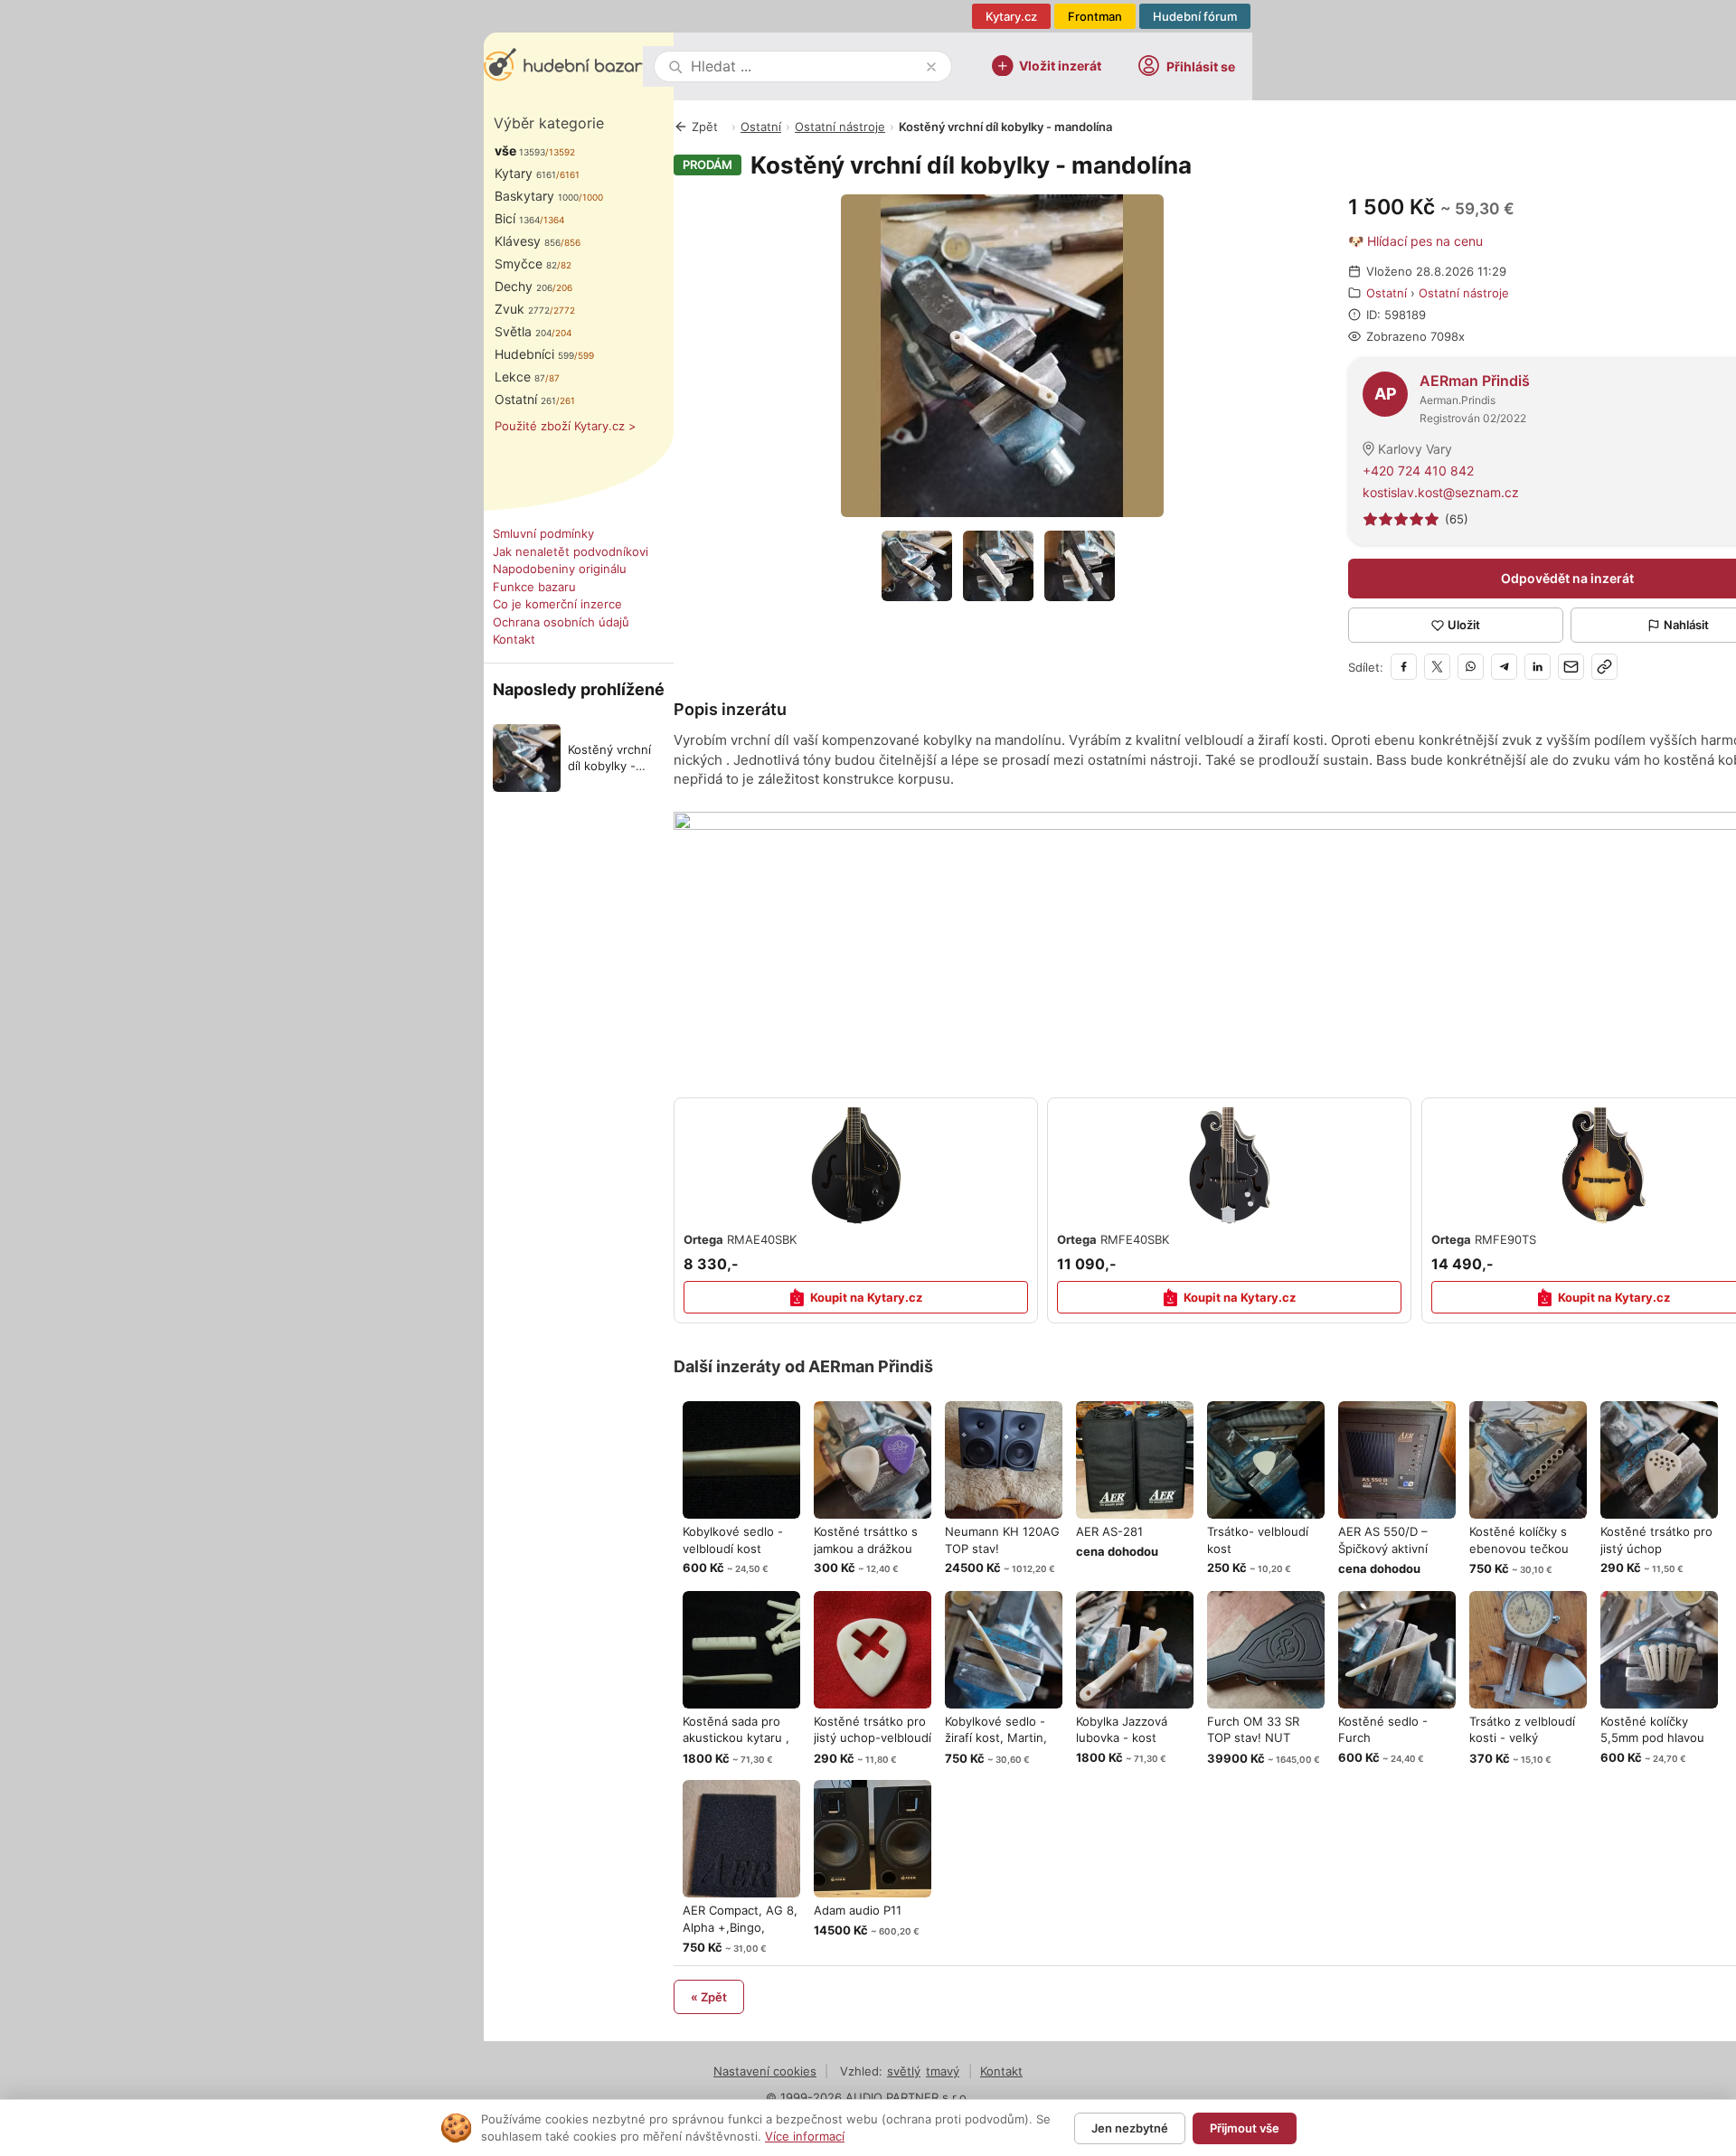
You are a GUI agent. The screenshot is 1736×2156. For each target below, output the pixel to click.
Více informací (805, 2136)
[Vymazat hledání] (931, 67)
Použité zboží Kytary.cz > (566, 426)
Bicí (517, 218)
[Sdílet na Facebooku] (1404, 667)
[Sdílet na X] (1437, 667)
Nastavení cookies (765, 2071)
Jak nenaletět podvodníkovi (571, 551)
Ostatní (525, 399)
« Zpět (709, 1997)
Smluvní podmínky (543, 533)
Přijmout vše (1245, 2128)
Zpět (705, 127)
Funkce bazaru (534, 587)
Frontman (1095, 16)
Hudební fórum (1195, 16)
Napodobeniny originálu (560, 569)
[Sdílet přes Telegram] (1504, 667)
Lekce (520, 377)
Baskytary (537, 196)
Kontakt (514, 639)
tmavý (943, 2071)
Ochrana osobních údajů (561, 622)
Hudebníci (534, 354)
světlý (904, 2071)
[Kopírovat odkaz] (1604, 667)
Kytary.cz (1011, 16)
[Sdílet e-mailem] (1571, 667)
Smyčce (526, 264)
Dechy (524, 286)
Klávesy (528, 241)
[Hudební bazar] (563, 66)
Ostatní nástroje (840, 127)
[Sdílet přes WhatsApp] (1471, 667)
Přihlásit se (1201, 66)
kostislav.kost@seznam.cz (1441, 492)
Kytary (525, 173)
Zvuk (522, 309)
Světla (523, 331)
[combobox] (805, 66)
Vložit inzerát (1060, 65)
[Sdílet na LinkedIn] (1538, 667)
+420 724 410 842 (1418, 471)
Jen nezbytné (1130, 2128)
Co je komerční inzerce (557, 604)
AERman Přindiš (1475, 381)
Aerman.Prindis (1458, 400)
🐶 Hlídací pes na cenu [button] (1415, 241)
